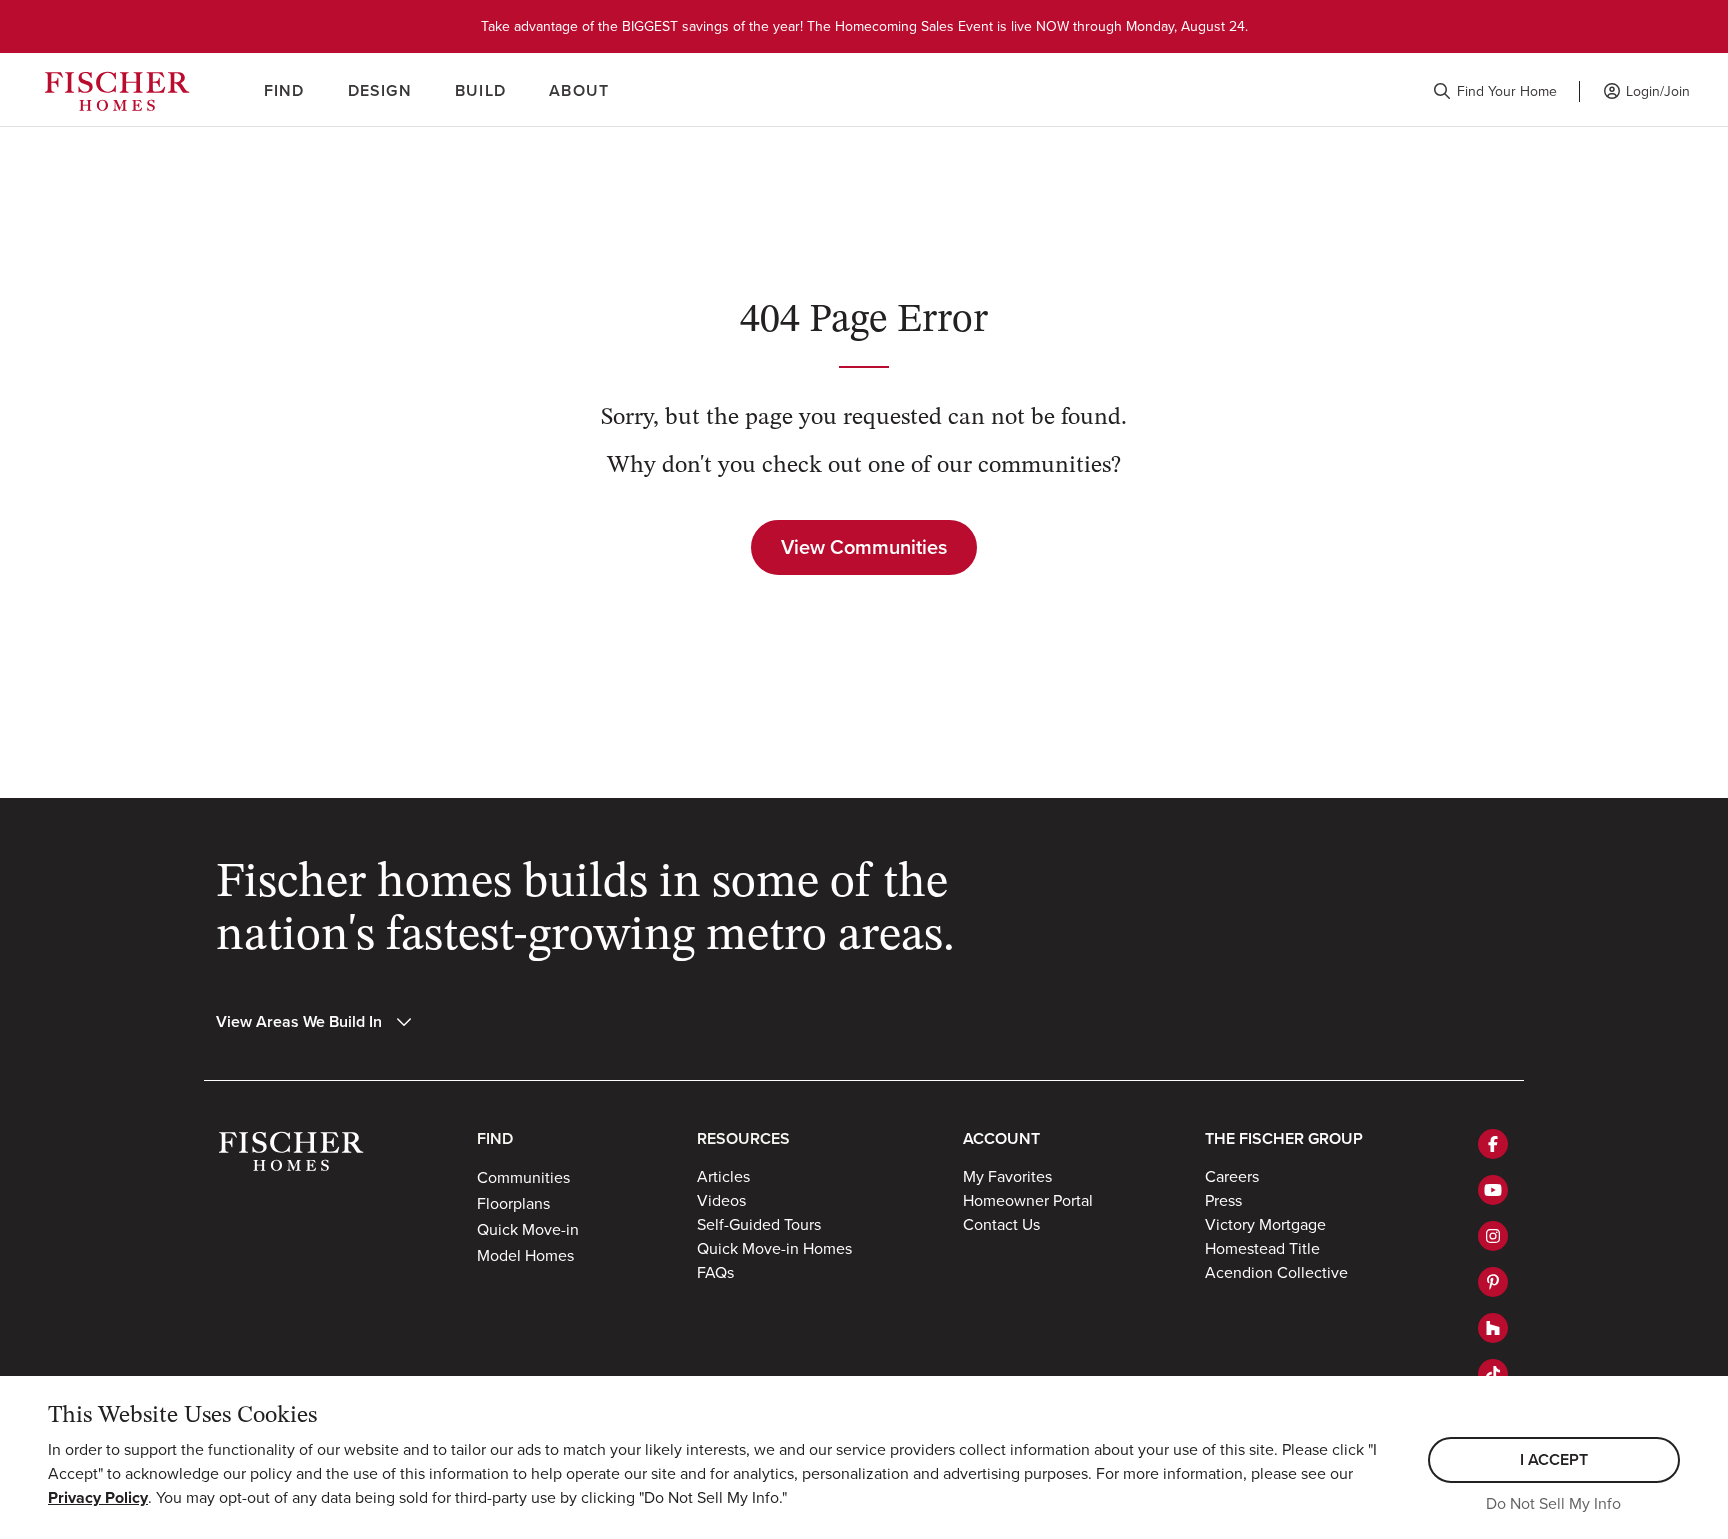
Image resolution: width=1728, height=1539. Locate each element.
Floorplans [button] (513, 1203)
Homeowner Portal (1028, 1200)
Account (1001, 1138)
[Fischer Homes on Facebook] (1493, 1144)
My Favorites (1007, 1176)
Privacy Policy (98, 1497)
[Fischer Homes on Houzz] (1493, 1328)
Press (1223, 1200)
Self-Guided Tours (759, 1224)
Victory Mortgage (1265, 1224)
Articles (723, 1176)
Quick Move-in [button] (528, 1229)
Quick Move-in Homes (774, 1248)
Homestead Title (1262, 1248)
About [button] (579, 90)
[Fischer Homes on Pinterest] (1493, 1282)
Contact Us (1001, 1224)
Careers (1232, 1176)
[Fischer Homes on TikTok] (1493, 1374)
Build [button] (480, 90)
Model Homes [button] (525, 1255)
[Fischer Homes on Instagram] (1493, 1236)
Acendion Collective (1276, 1272)
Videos (721, 1200)
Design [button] (380, 90)
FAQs (715, 1272)
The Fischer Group (1284, 1138)
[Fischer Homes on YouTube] (1493, 1190)
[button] (1495, 91)
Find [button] (284, 90)
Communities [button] (523, 1177)
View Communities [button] (864, 546)
